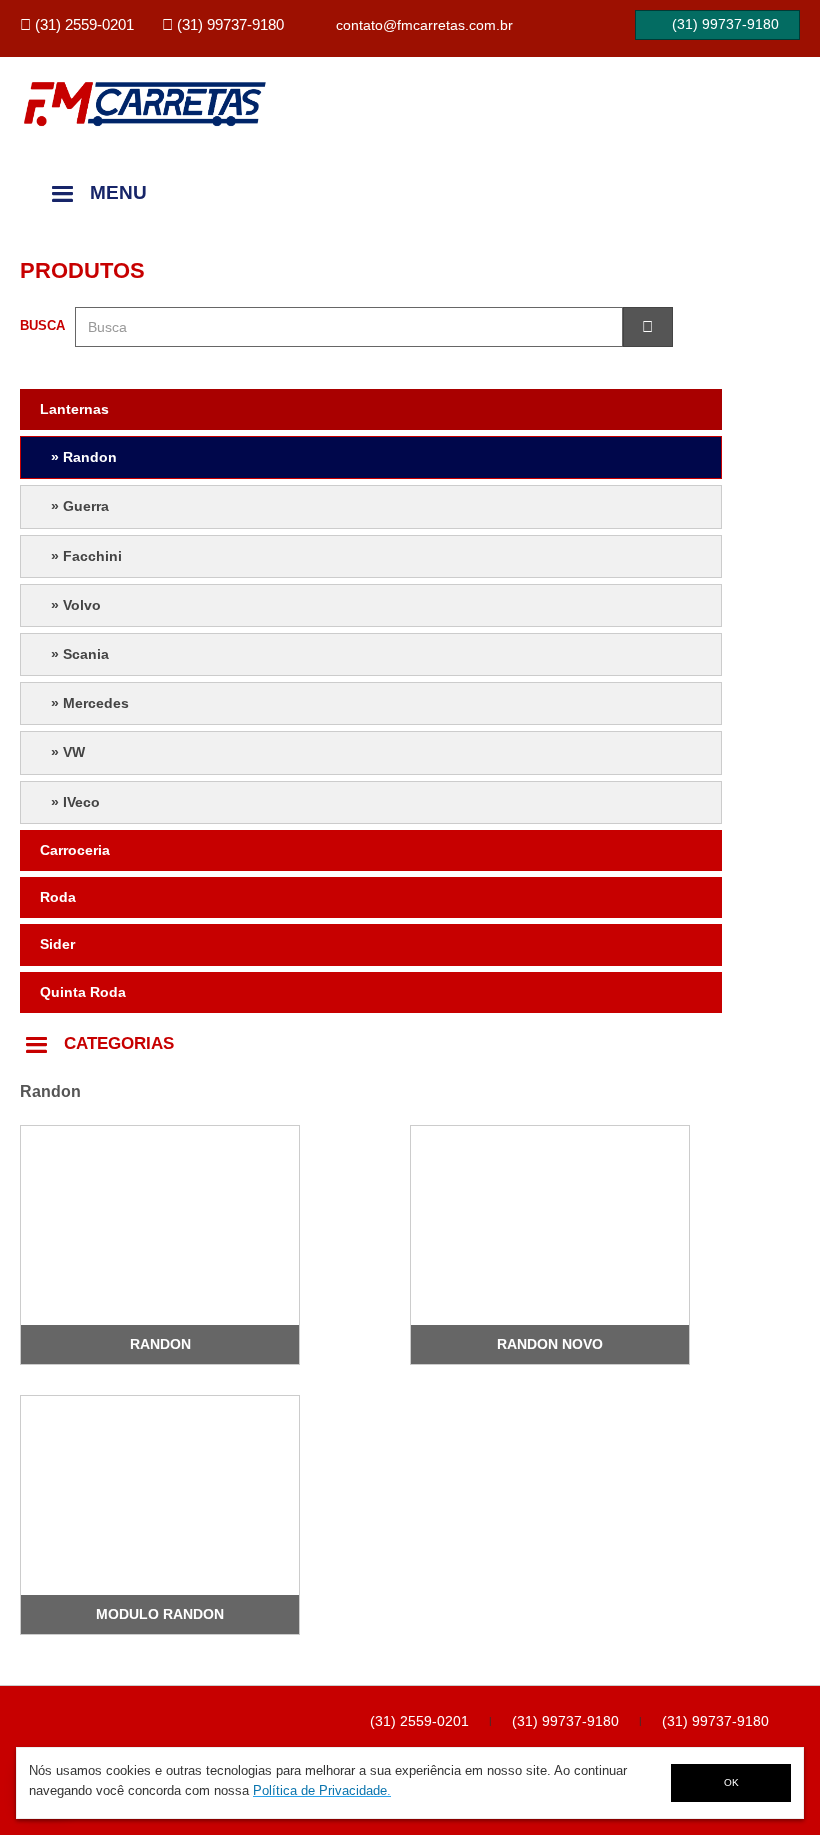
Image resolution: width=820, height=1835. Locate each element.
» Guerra (80, 506)
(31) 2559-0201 (419, 1721)
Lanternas (74, 409)
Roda (58, 897)
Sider (57, 944)
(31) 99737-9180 (565, 1721)
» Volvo (76, 605)
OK (731, 1782)
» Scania (80, 654)
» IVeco (75, 802)
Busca (42, 325)
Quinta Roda (83, 992)
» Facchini (86, 556)
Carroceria (75, 850)
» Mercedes (90, 703)
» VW (68, 752)
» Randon (84, 457)
